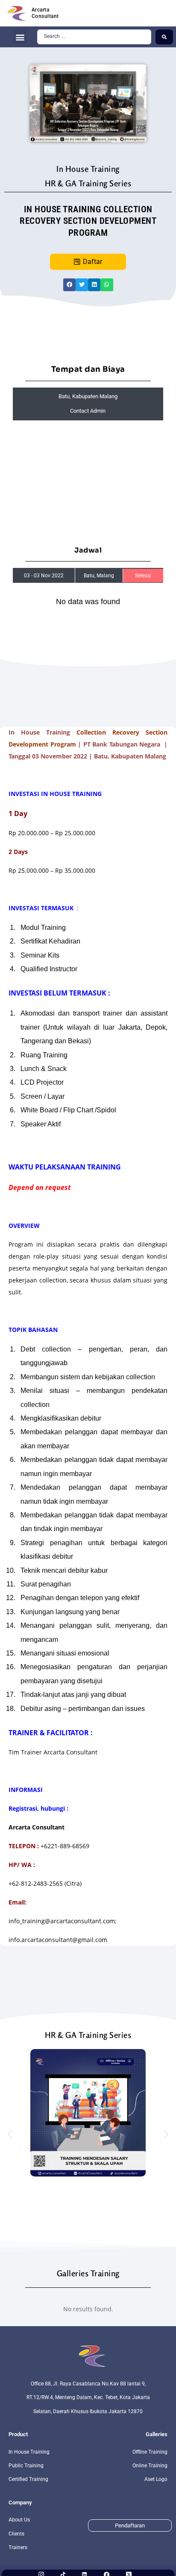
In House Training (88, 169)
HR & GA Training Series (88, 183)
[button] (20, 37)
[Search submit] (164, 37)
